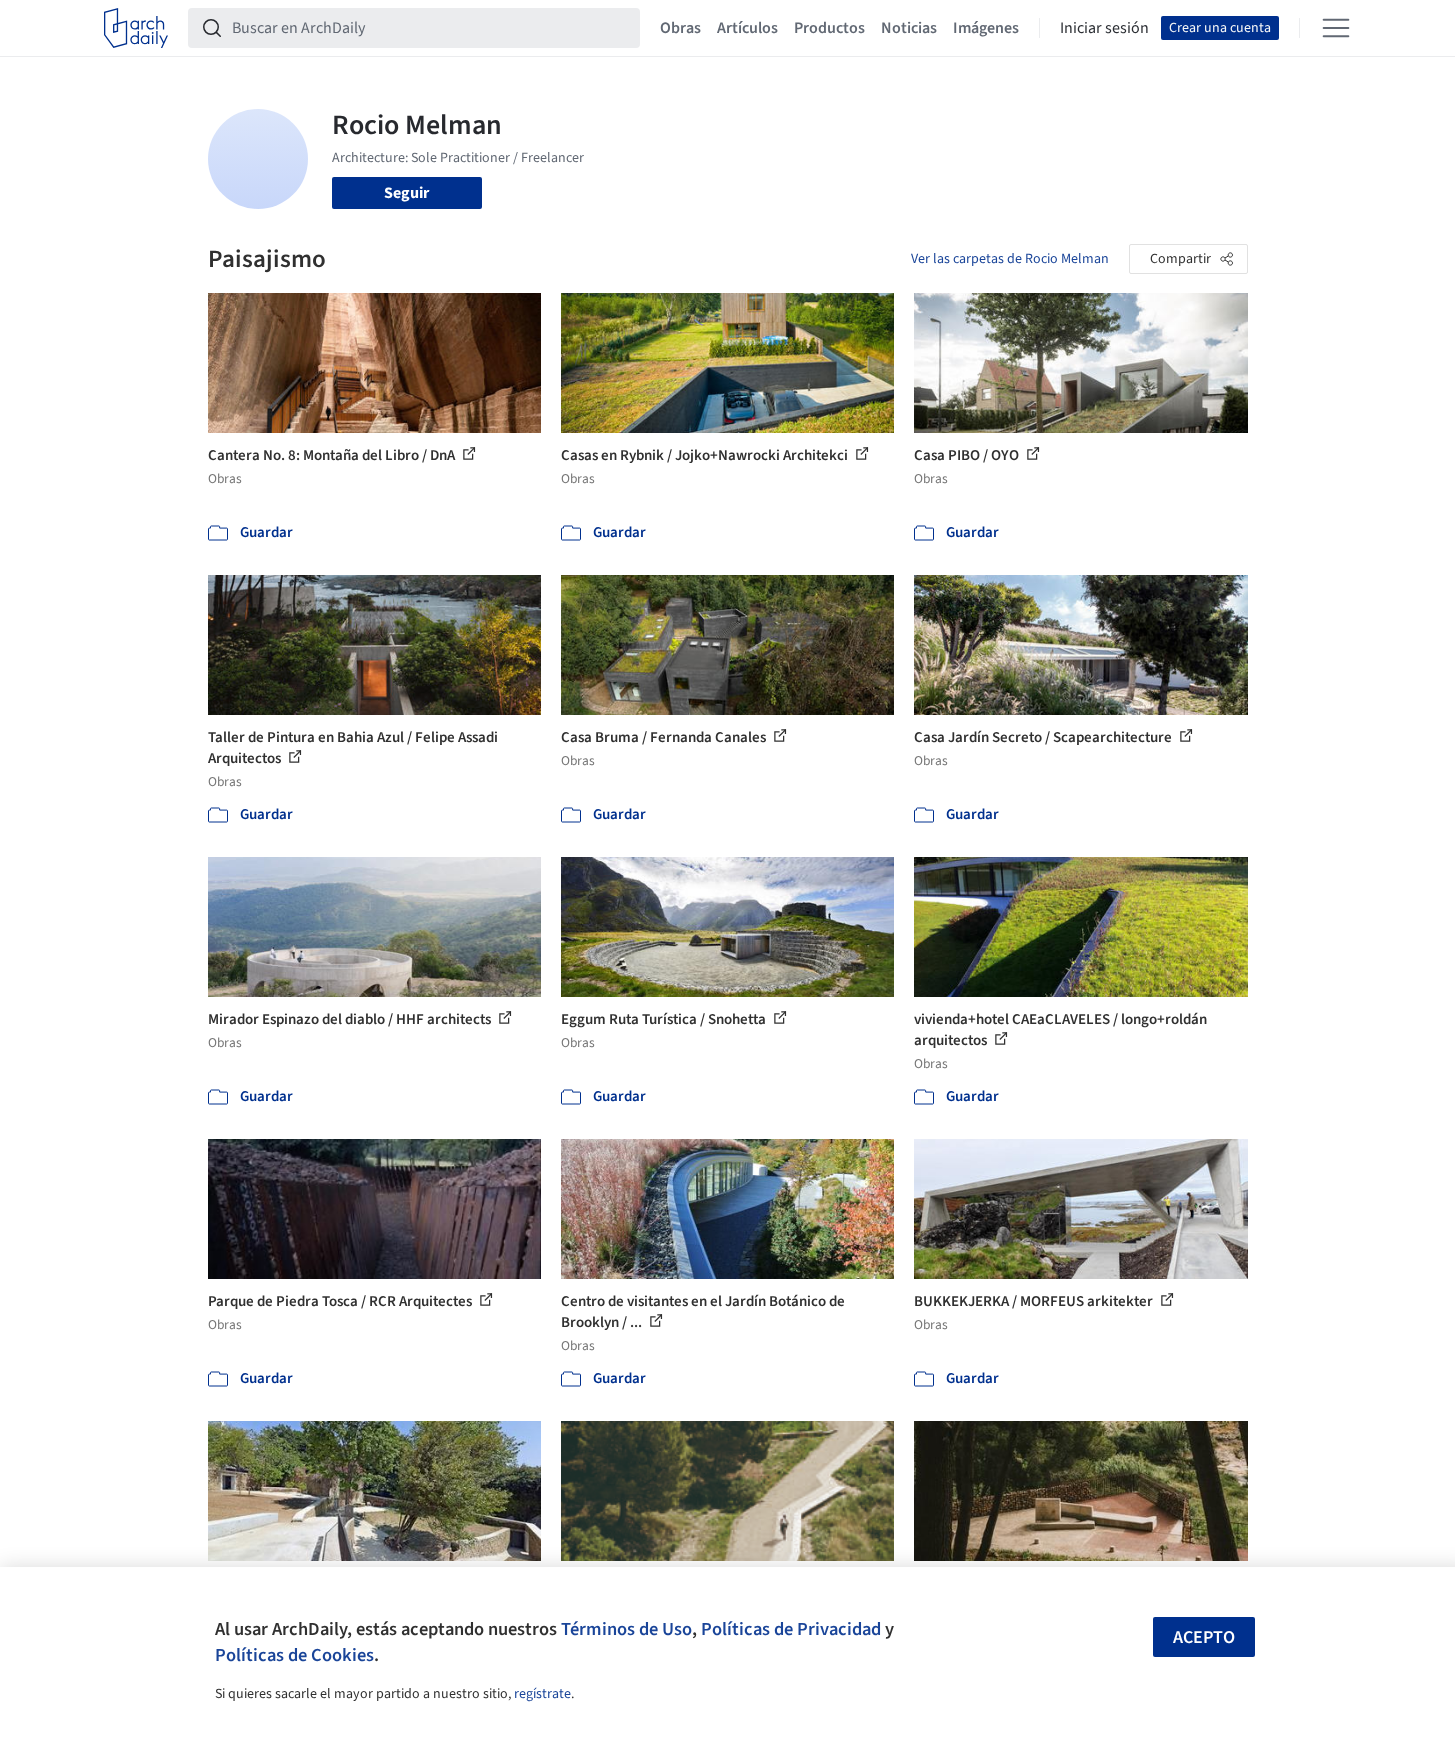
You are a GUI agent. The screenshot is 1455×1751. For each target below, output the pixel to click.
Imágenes (986, 28)
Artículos (747, 28)
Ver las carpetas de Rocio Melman (1010, 259)
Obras (680, 28)
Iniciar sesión (1104, 28)
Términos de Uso (626, 1629)
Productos (829, 28)
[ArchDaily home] (136, 28)
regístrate (542, 1694)
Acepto (1204, 1637)
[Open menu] (1336, 28)
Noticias (909, 28)
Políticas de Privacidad (791, 1629)
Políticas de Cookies (294, 1655)
